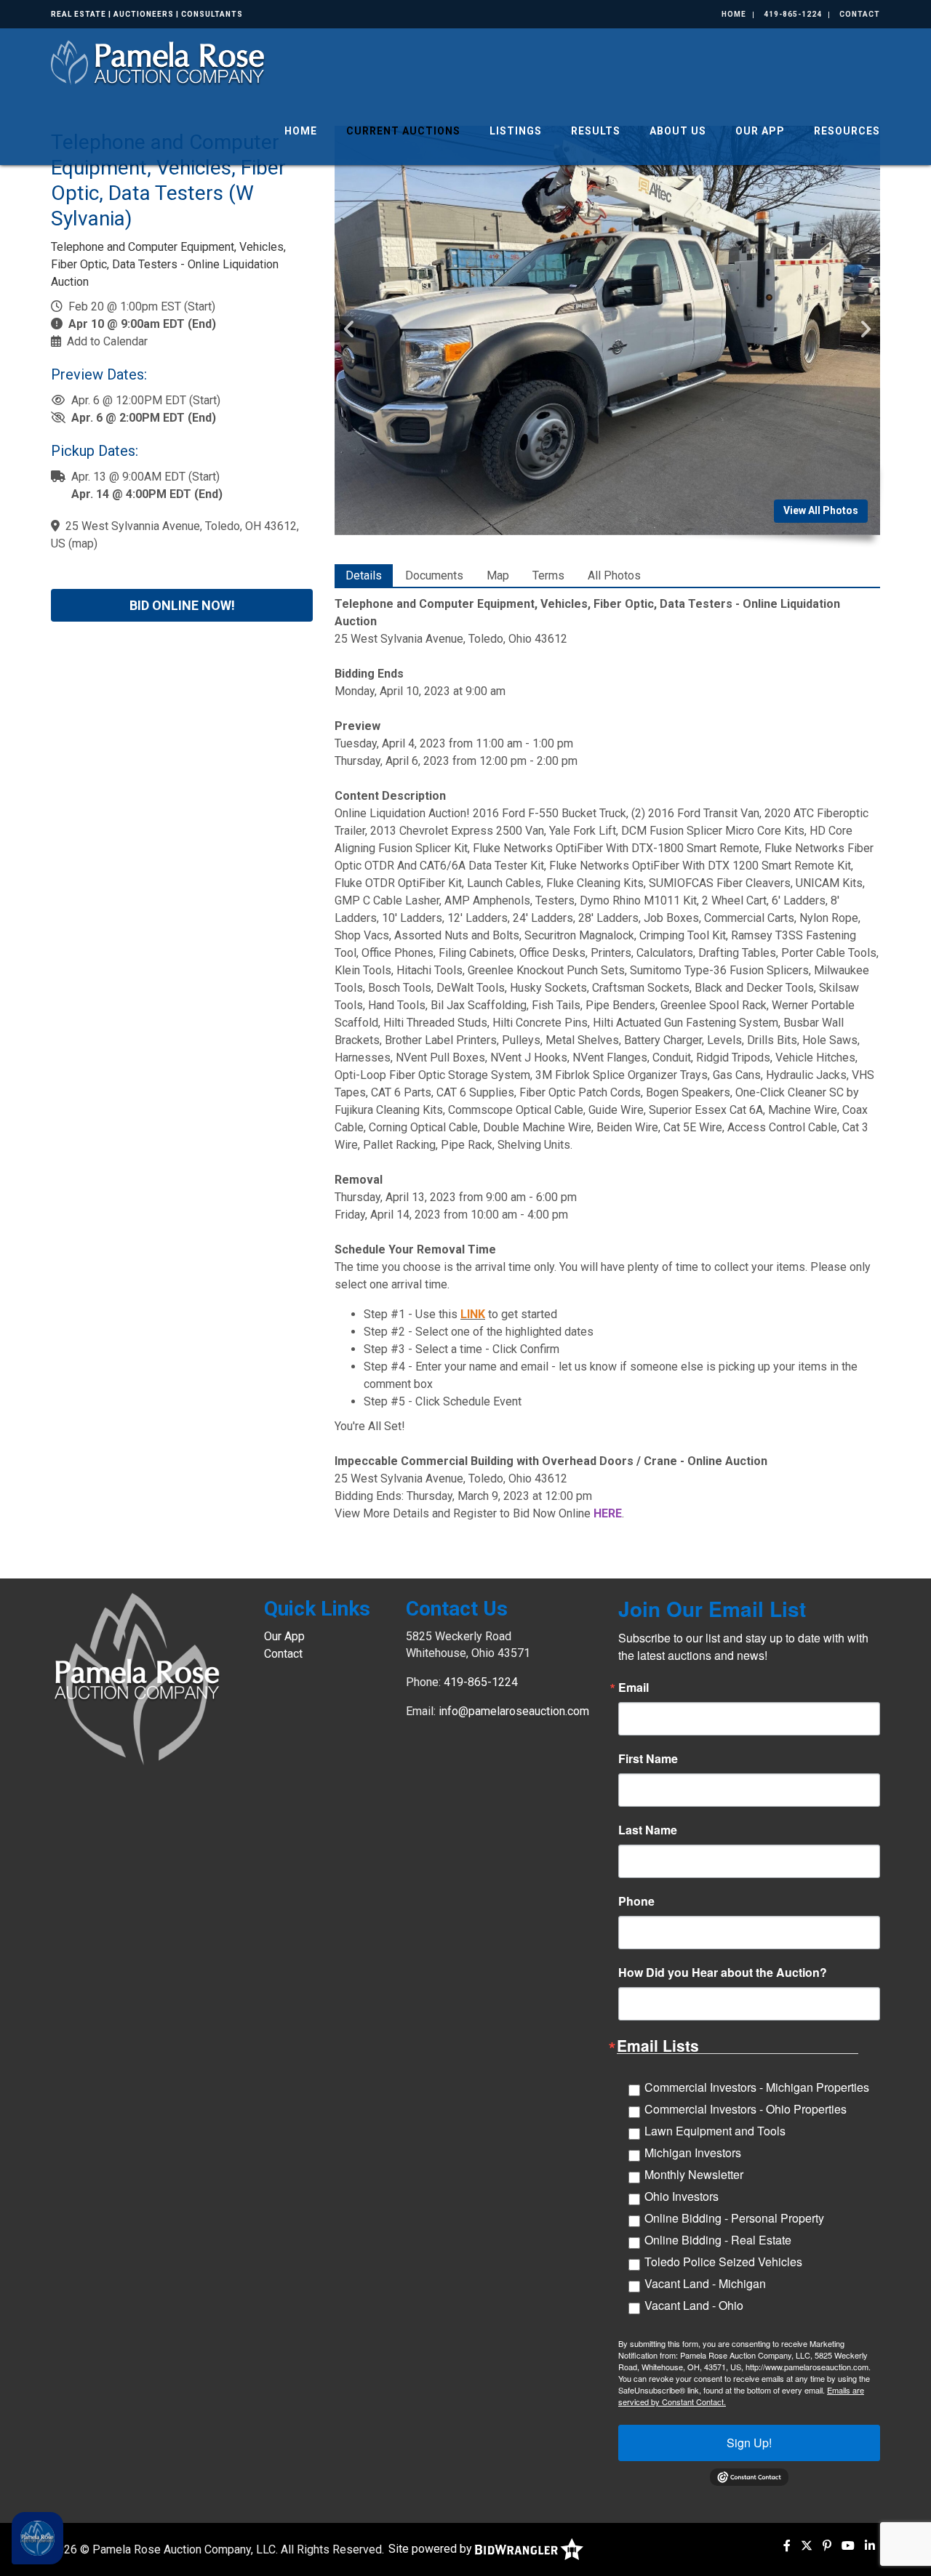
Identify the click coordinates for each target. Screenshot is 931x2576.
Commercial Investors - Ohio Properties (746, 2109)
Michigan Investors (693, 2152)
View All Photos (821, 510)
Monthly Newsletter (694, 2174)
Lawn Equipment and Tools (715, 2131)
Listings (516, 131)
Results (596, 131)
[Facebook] (787, 2546)
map (83, 543)
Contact (860, 14)
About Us (678, 131)
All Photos (614, 575)
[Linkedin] (870, 2546)
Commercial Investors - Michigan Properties (757, 2087)
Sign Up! (749, 2443)
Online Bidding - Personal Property (734, 2218)
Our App (760, 131)
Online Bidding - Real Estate (718, 2240)
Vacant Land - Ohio (694, 2305)
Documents (434, 575)
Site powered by (432, 2549)
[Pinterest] (827, 2546)
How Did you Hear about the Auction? (723, 1973)
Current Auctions (403, 131)
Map (498, 575)
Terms (548, 575)
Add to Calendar (107, 341)
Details (364, 575)
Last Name (648, 1830)
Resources (847, 131)
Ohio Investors (682, 2196)
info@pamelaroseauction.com (514, 1711)
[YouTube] (848, 2546)
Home (734, 14)
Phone (636, 1901)
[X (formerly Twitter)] (807, 2546)
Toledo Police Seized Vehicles (723, 2262)
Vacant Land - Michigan (705, 2283)
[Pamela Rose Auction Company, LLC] (160, 61)
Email (634, 1688)
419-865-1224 (793, 14)
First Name (648, 1759)
